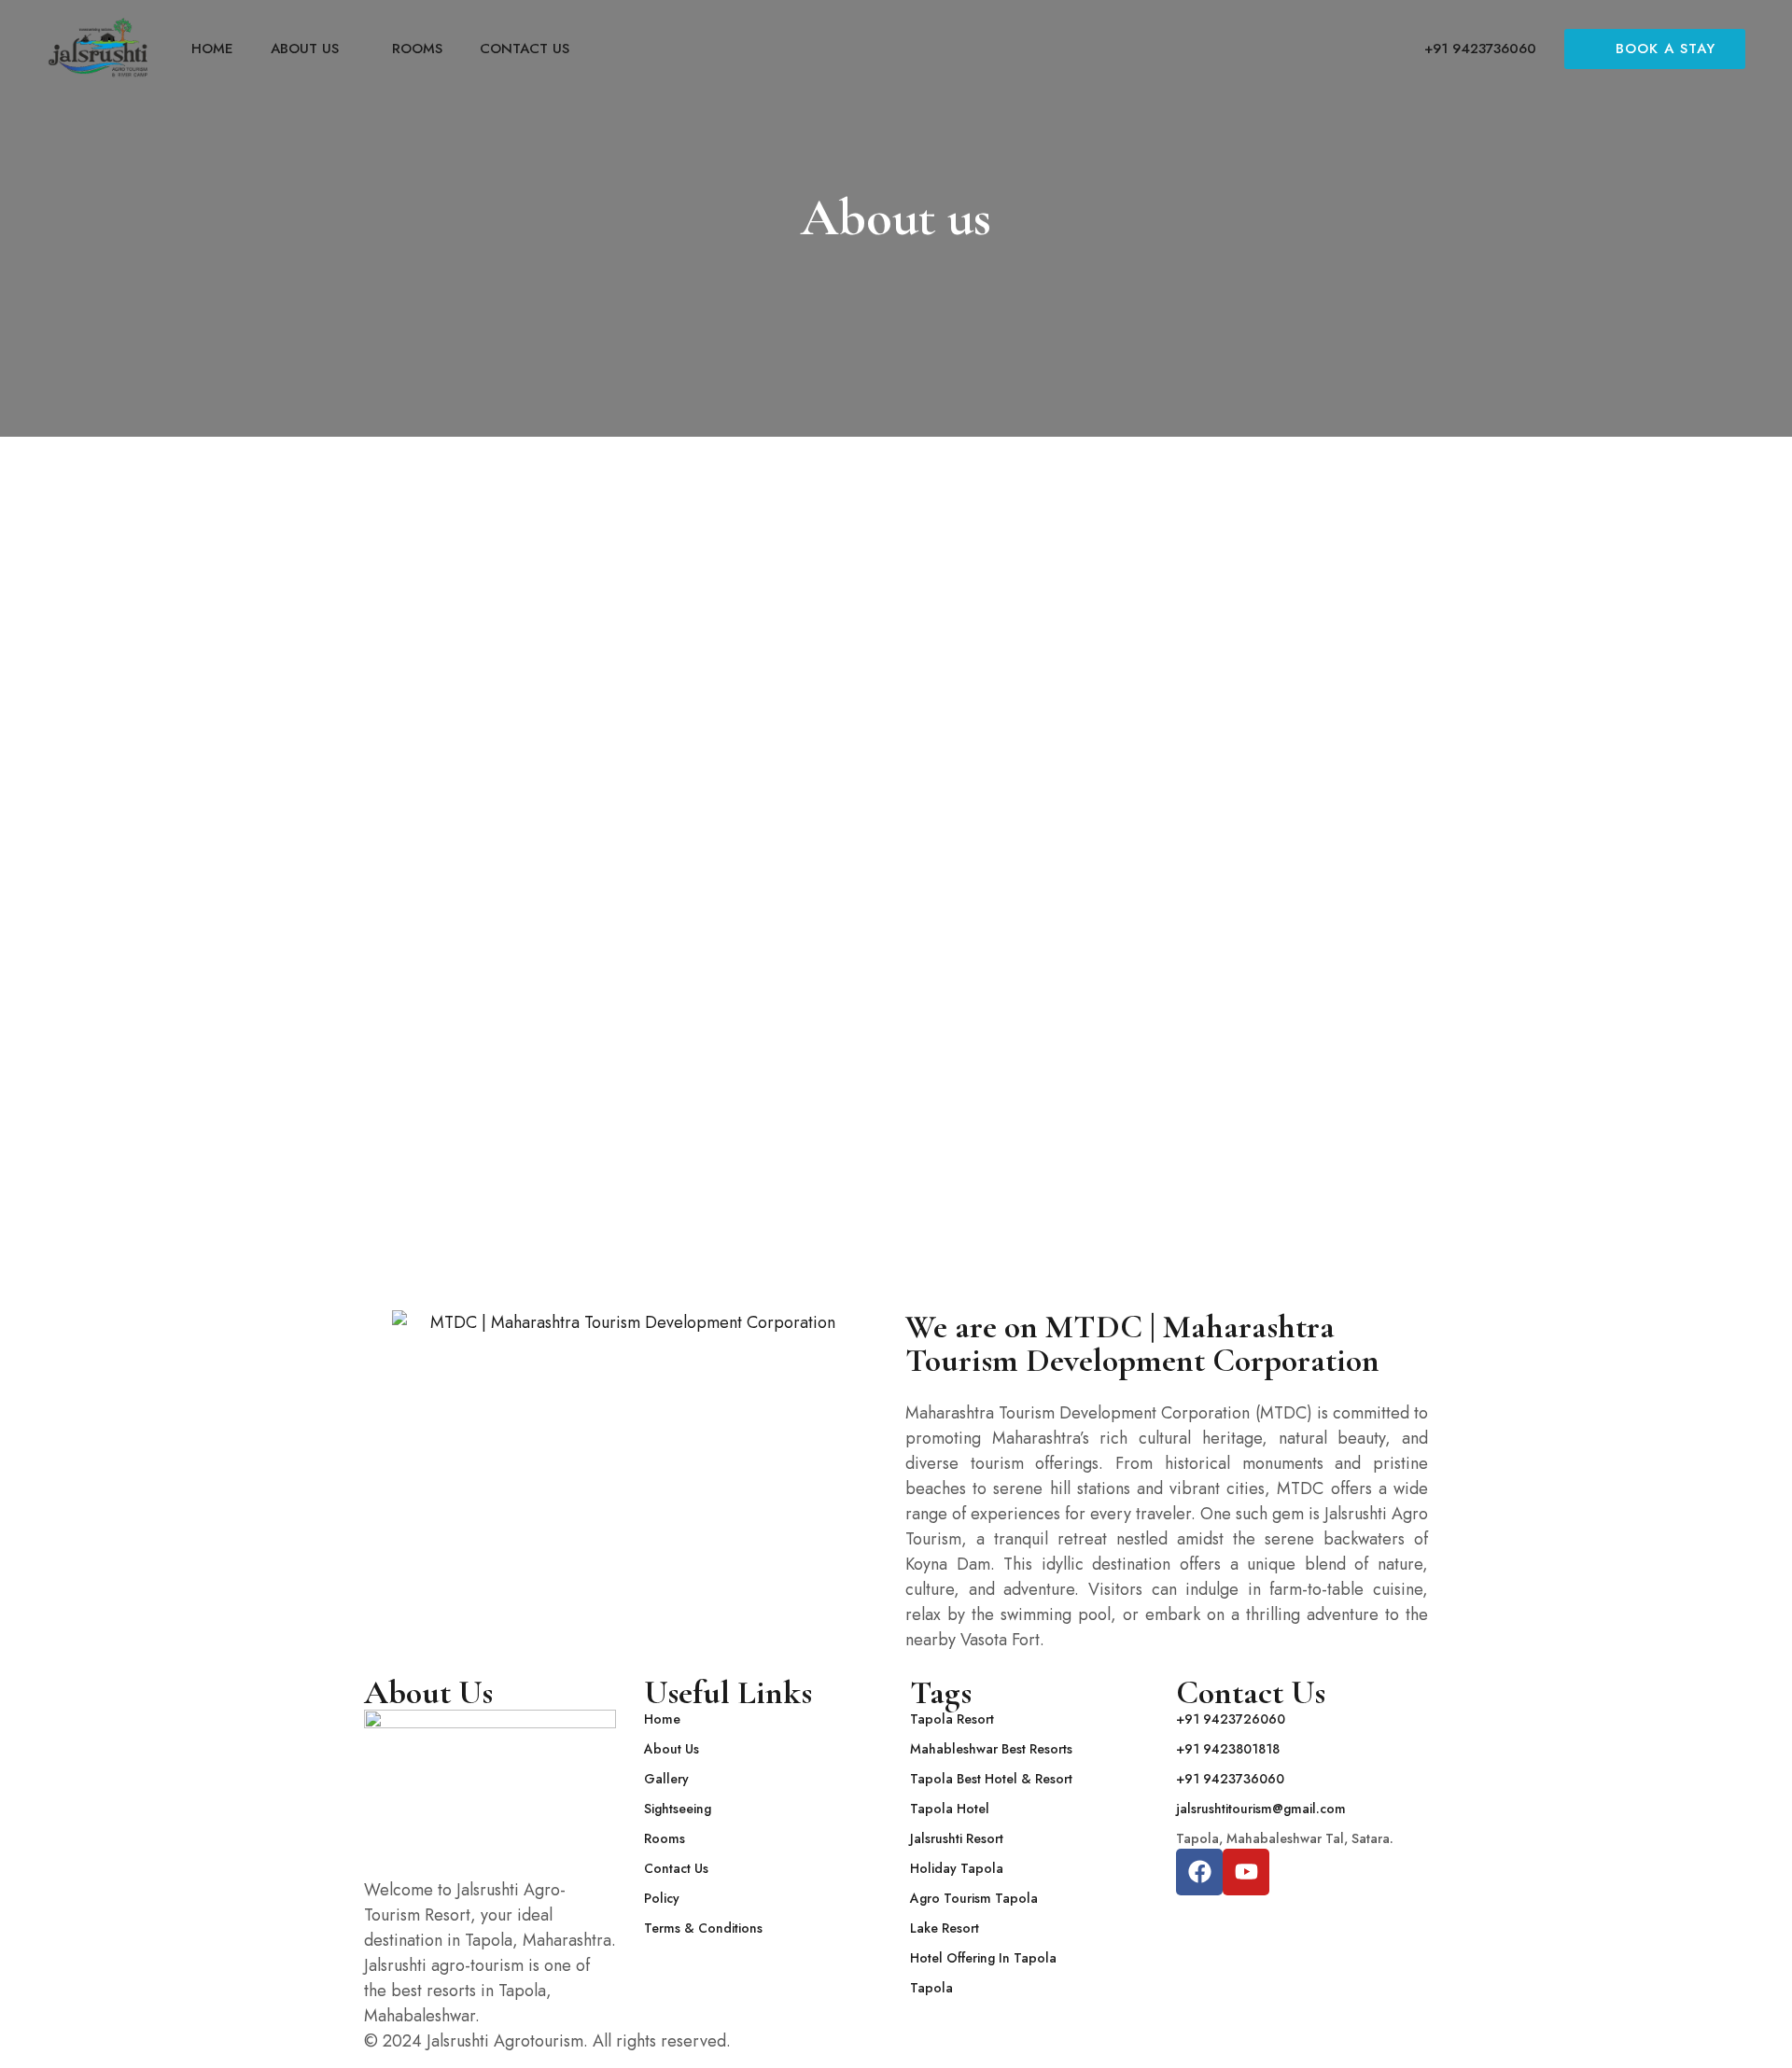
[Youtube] (1246, 1872)
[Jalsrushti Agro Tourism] (98, 48)
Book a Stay (1666, 49)
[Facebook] (1199, 1872)
